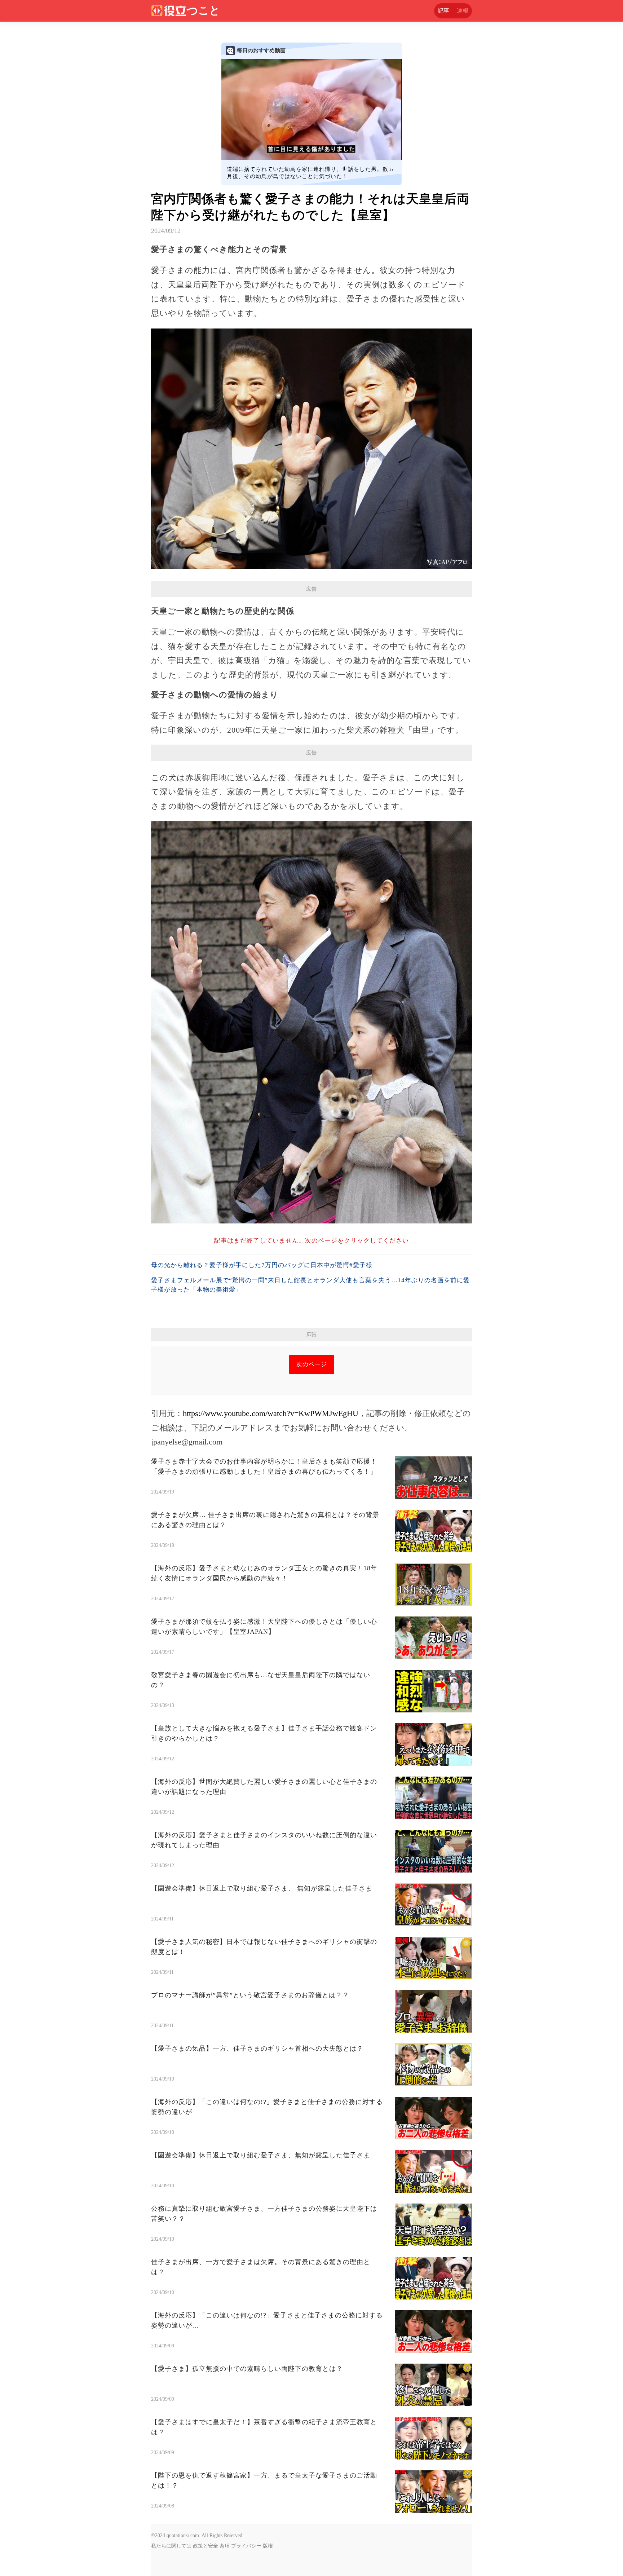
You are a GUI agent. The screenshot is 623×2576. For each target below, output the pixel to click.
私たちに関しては (171, 2546)
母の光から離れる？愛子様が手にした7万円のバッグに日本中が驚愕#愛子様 (262, 1265)
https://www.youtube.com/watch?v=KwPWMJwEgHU (271, 1413)
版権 (268, 2546)
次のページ (312, 1364)
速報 (463, 11)
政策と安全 (206, 2546)
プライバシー (246, 2546)
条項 (225, 2546)
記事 (443, 11)
